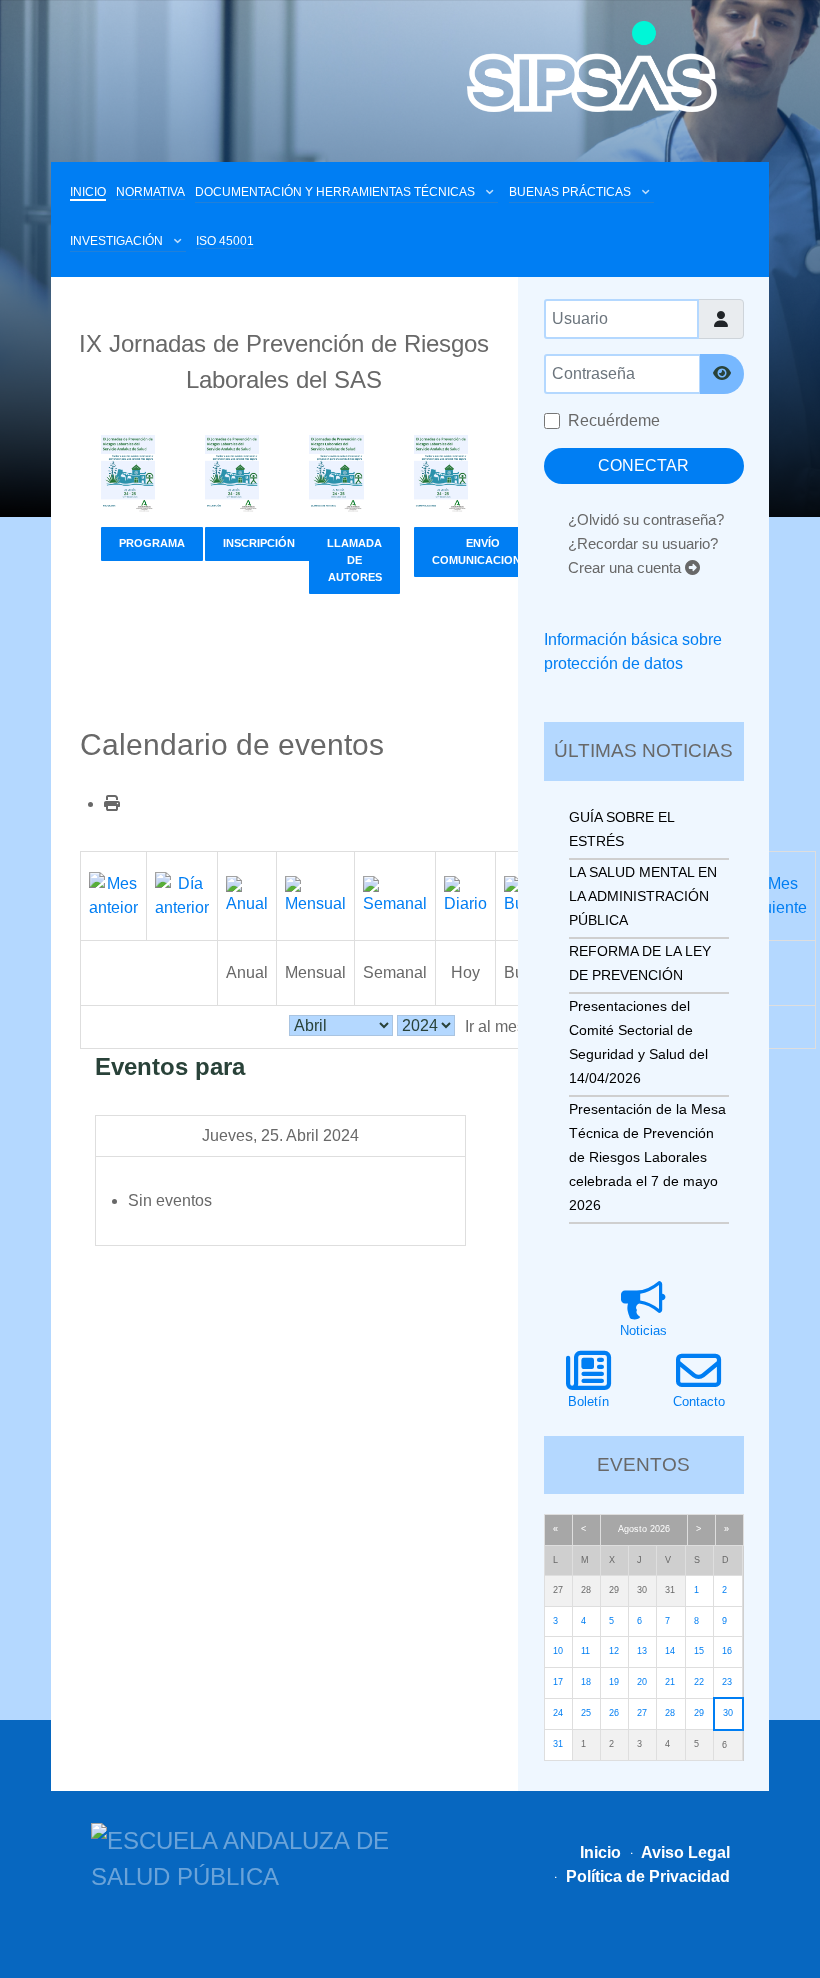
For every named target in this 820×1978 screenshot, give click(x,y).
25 (586, 1713)
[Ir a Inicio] (592, 66)
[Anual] (247, 894)
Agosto (632, 1529)
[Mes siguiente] (774, 894)
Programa (152, 543)
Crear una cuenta (626, 567)
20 (642, 1682)
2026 (660, 1529)
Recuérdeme (614, 420)
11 (585, 1651)
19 (614, 1682)
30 (728, 1713)
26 (614, 1713)
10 (558, 1651)
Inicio (600, 1852)
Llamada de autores (354, 560)
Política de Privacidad (646, 1876)
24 (558, 1713)
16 (727, 1651)
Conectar (643, 465)
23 (727, 1682)
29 (699, 1713)
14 (670, 1651)
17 (558, 1682)
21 (670, 1682)
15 (699, 1651)
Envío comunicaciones (483, 551)
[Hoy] (465, 894)
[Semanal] (395, 894)
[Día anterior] (182, 894)
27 (642, 1713)
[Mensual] (315, 894)
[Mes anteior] (113, 894)
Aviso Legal (684, 1852)
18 (586, 1682)
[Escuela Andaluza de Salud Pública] (250, 1856)
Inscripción (259, 543)
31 (558, 1744)
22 (699, 1682)
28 (670, 1713)
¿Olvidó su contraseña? (646, 519)
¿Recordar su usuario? (643, 543)
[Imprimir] (112, 803)
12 (614, 1651)
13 (642, 1651)
